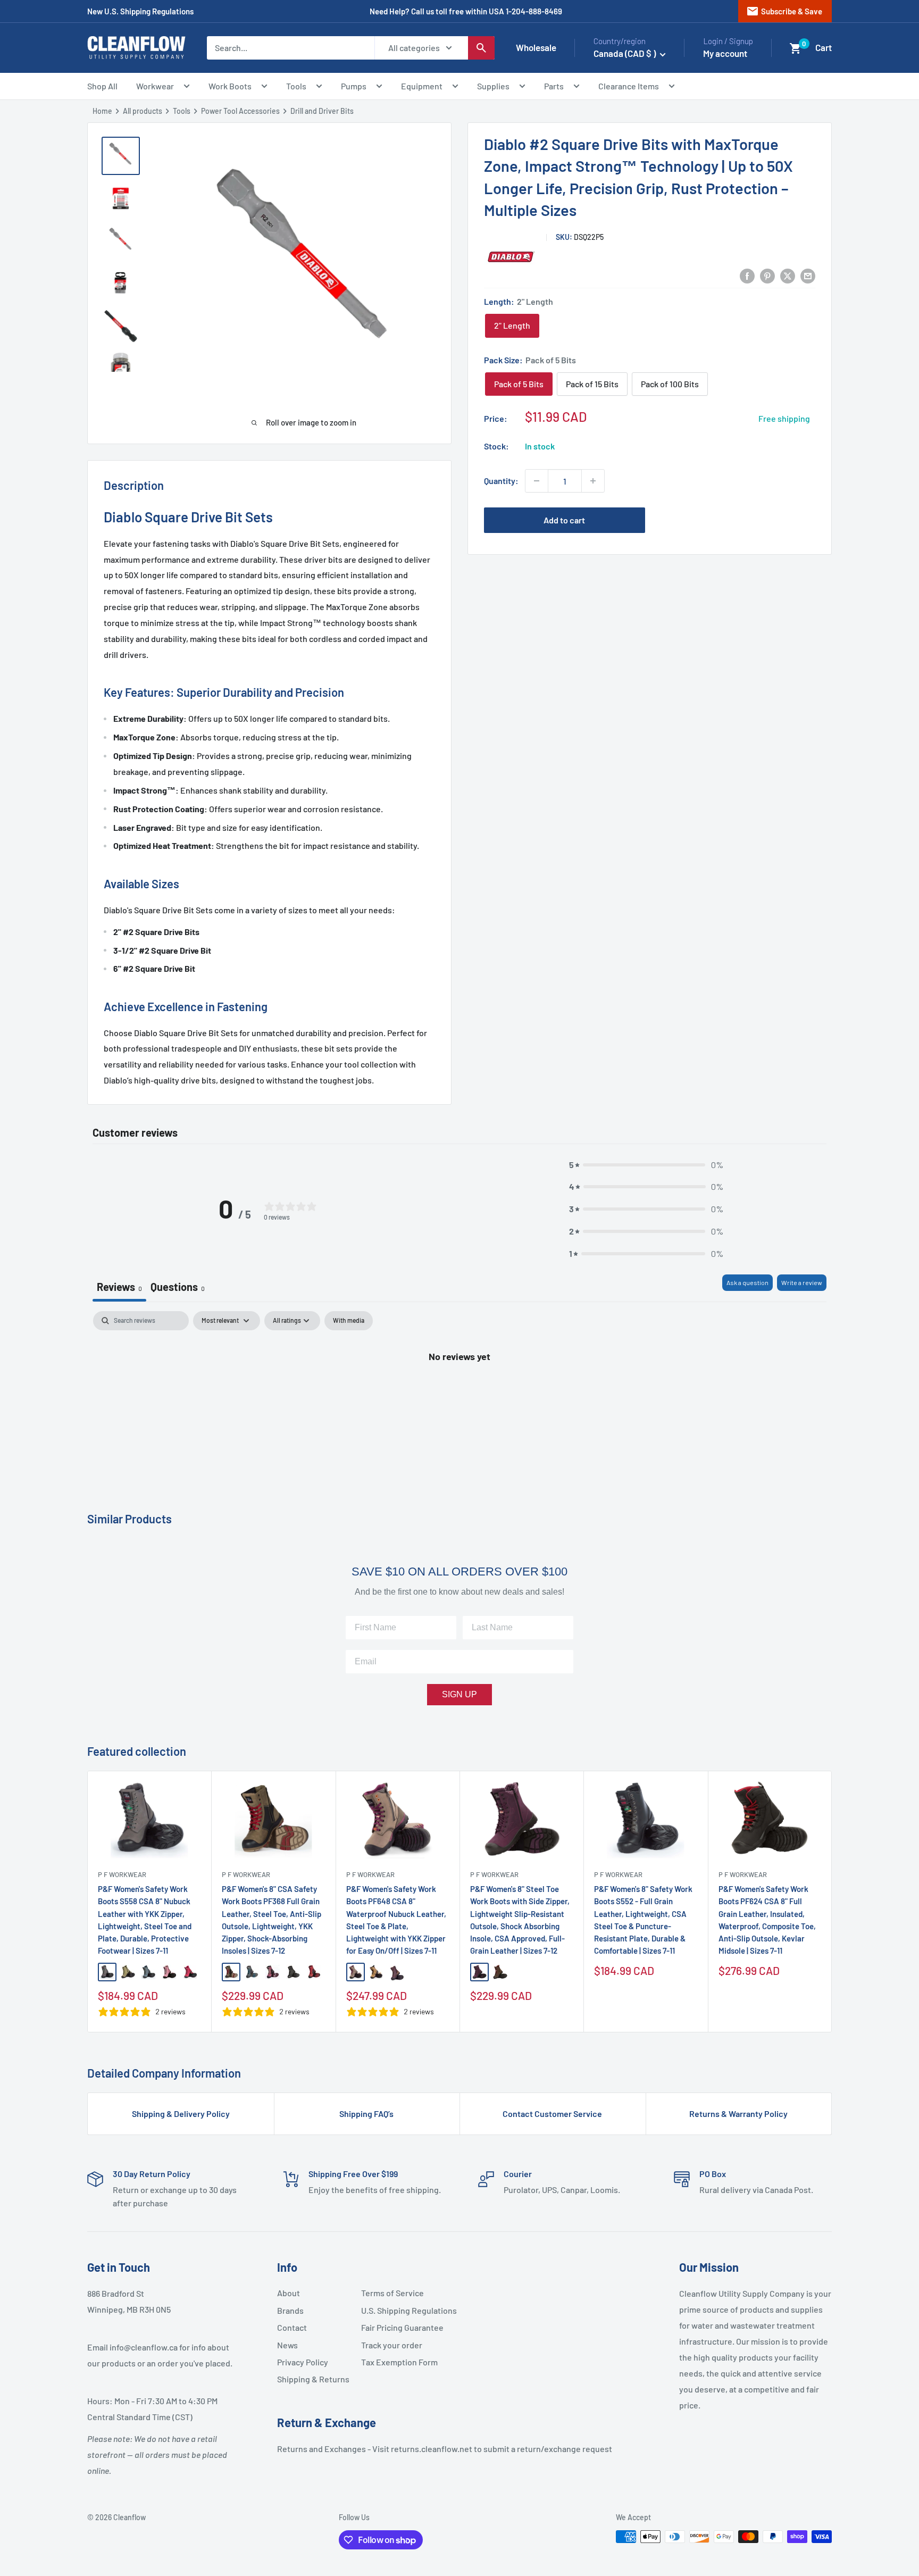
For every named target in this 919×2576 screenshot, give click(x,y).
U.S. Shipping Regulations (399, 2310)
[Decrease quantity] (537, 481)
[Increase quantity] (593, 481)
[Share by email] (808, 275)
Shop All (102, 86)
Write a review (802, 1282)
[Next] (832, 1902)
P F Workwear (122, 1874)
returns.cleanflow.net (432, 2449)
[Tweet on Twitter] (788, 275)
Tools (296, 86)
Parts (554, 86)
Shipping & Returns (313, 2379)
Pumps (354, 86)
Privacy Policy (303, 2362)
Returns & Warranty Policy (738, 2114)
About (289, 2293)
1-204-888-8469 (534, 11)
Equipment (422, 86)
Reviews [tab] (119, 1287)
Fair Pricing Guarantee (399, 2327)
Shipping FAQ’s (366, 2114)
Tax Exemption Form (399, 2362)
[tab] (178, 1288)
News (287, 2345)
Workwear (155, 86)
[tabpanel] (459, 1392)
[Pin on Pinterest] (767, 275)
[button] (796, 48)
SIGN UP (459, 1694)
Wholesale (536, 47)
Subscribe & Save (784, 11)
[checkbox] (349, 1321)
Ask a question (747, 1282)
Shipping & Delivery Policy (181, 2114)
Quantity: (501, 481)
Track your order (392, 2345)
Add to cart (564, 520)
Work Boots (230, 86)
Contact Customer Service (552, 2114)
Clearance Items (629, 86)
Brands (290, 2310)
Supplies (493, 86)
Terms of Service (392, 2293)
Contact (292, 2327)
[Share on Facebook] (747, 275)
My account (725, 53)
